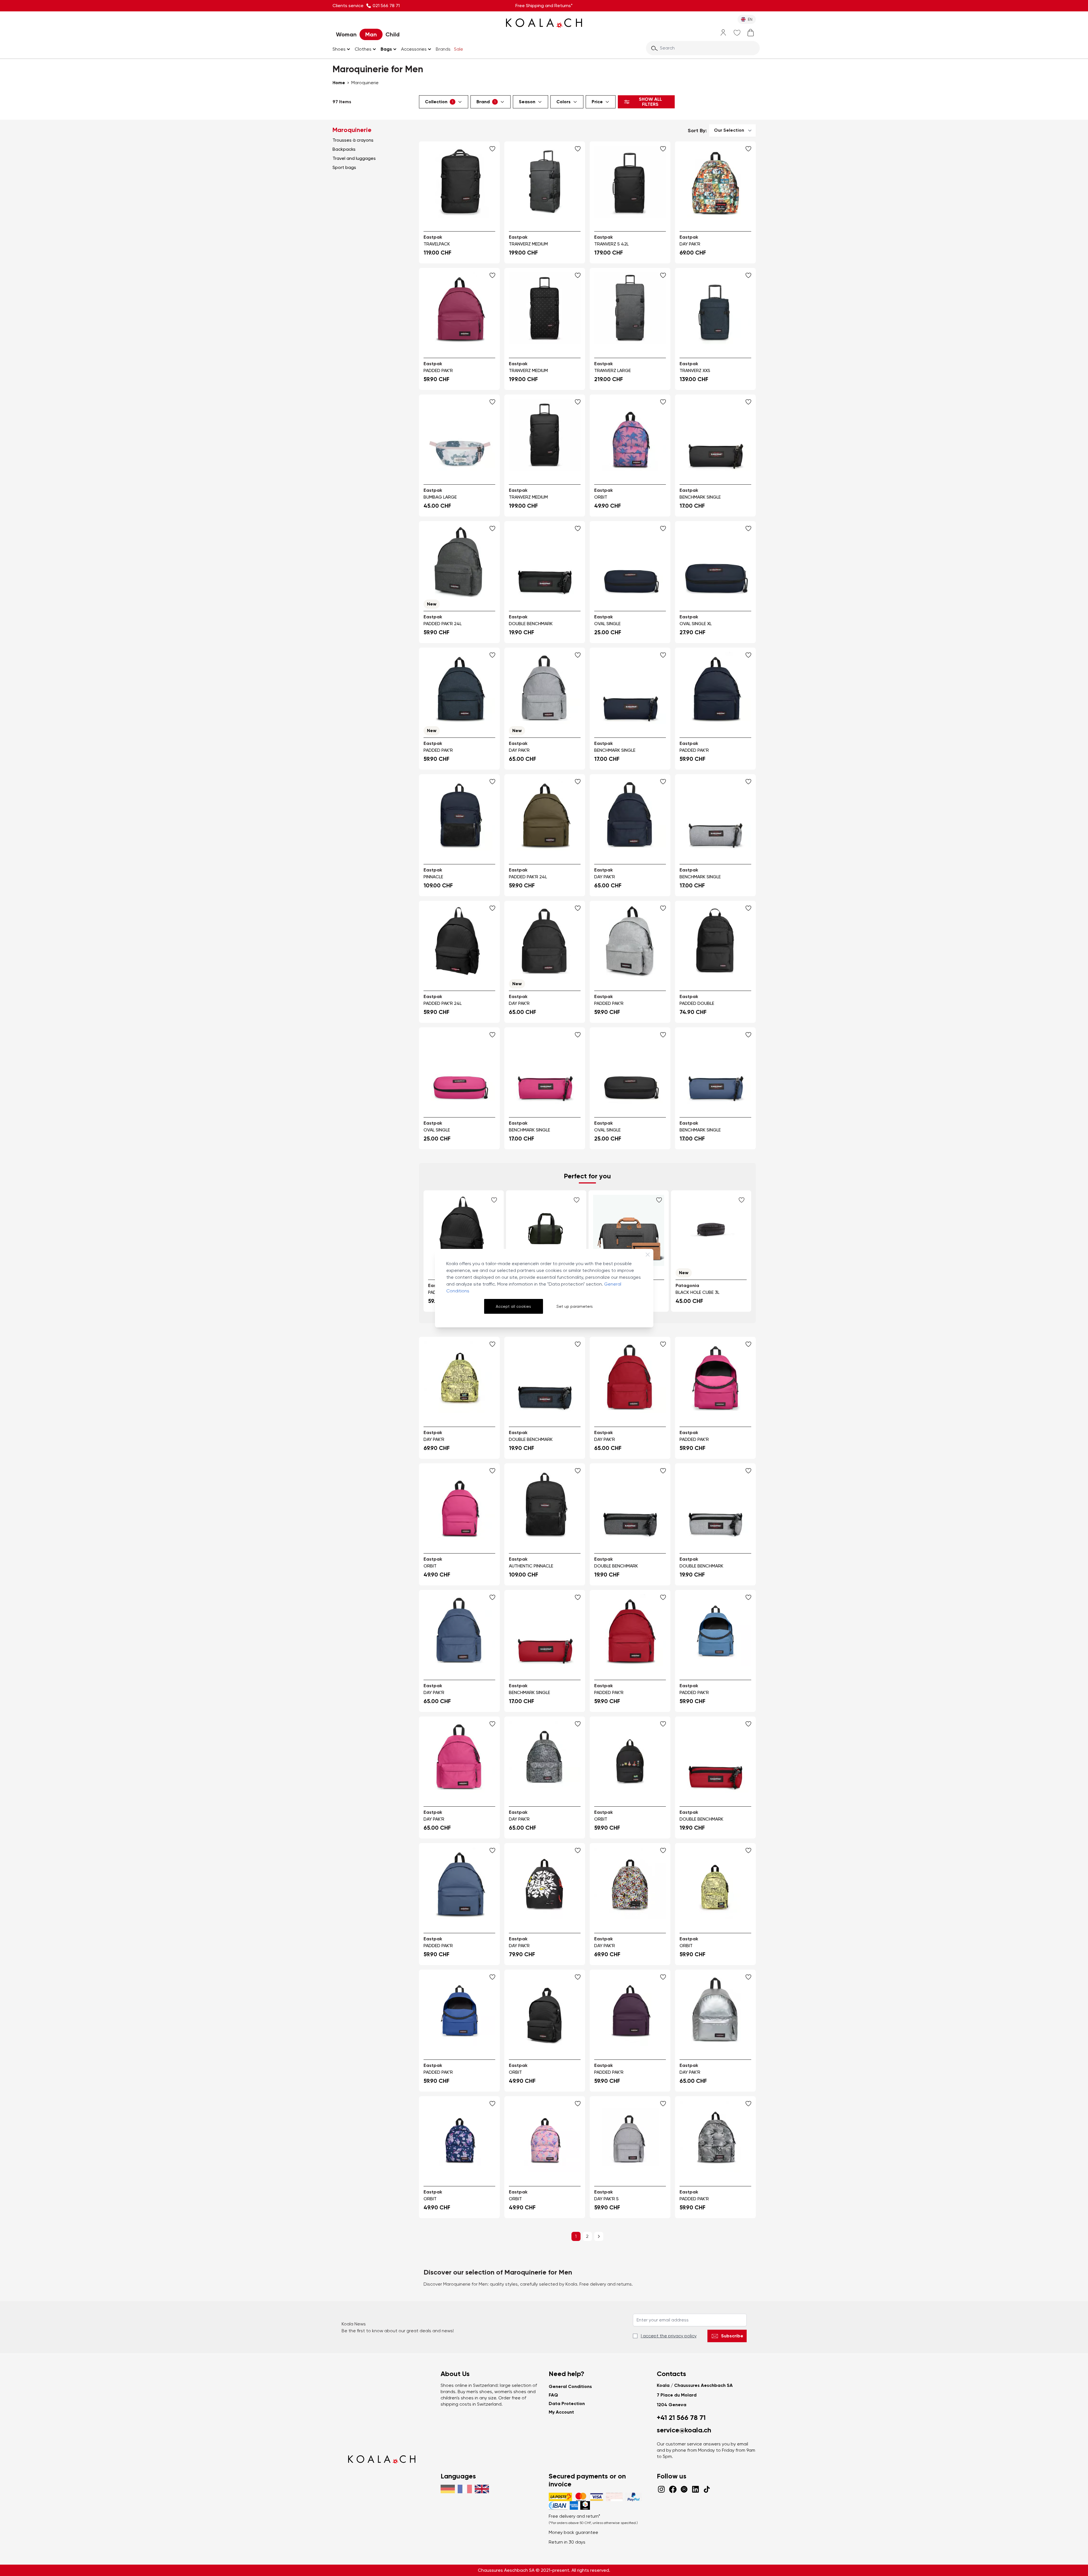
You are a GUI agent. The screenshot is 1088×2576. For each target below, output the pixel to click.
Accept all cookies (513, 1306)
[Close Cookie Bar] (648, 1255)
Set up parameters (575, 1306)
